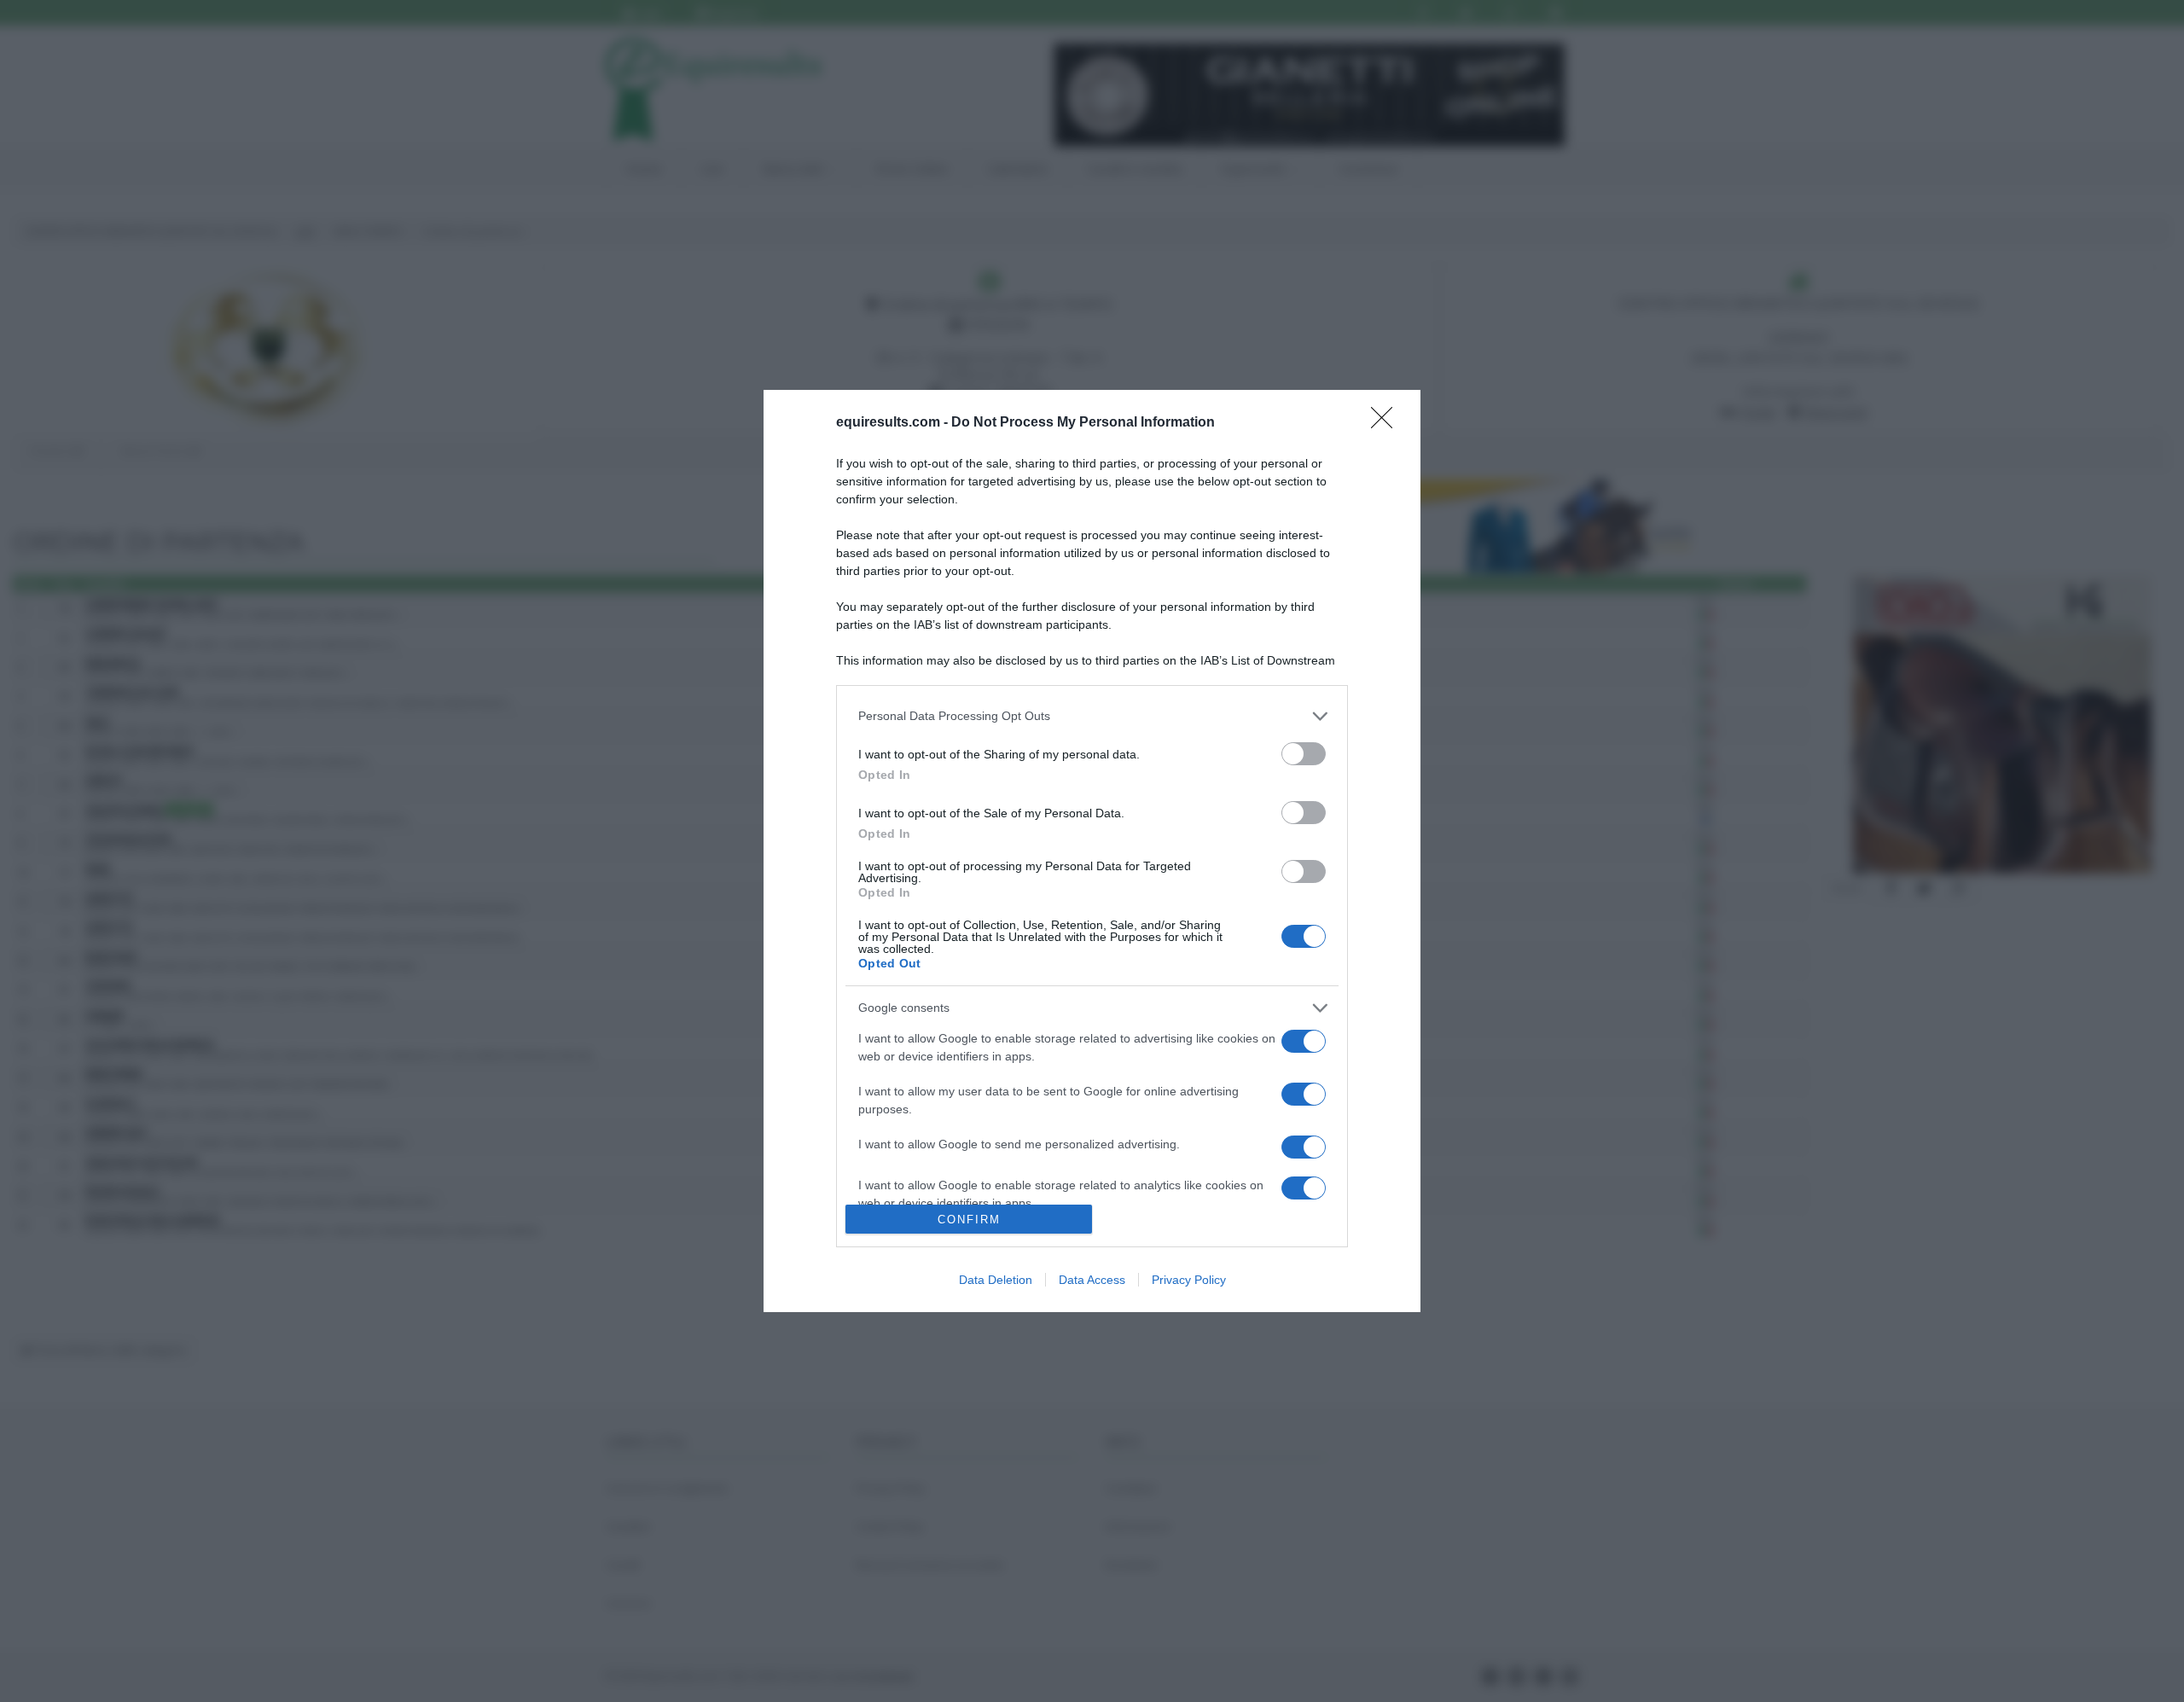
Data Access (1092, 1280)
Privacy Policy (1189, 1280)
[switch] (1304, 754)
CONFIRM (969, 1220)
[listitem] (1092, 716)
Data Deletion (996, 1280)
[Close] (1387, 423)
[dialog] (1092, 851)
